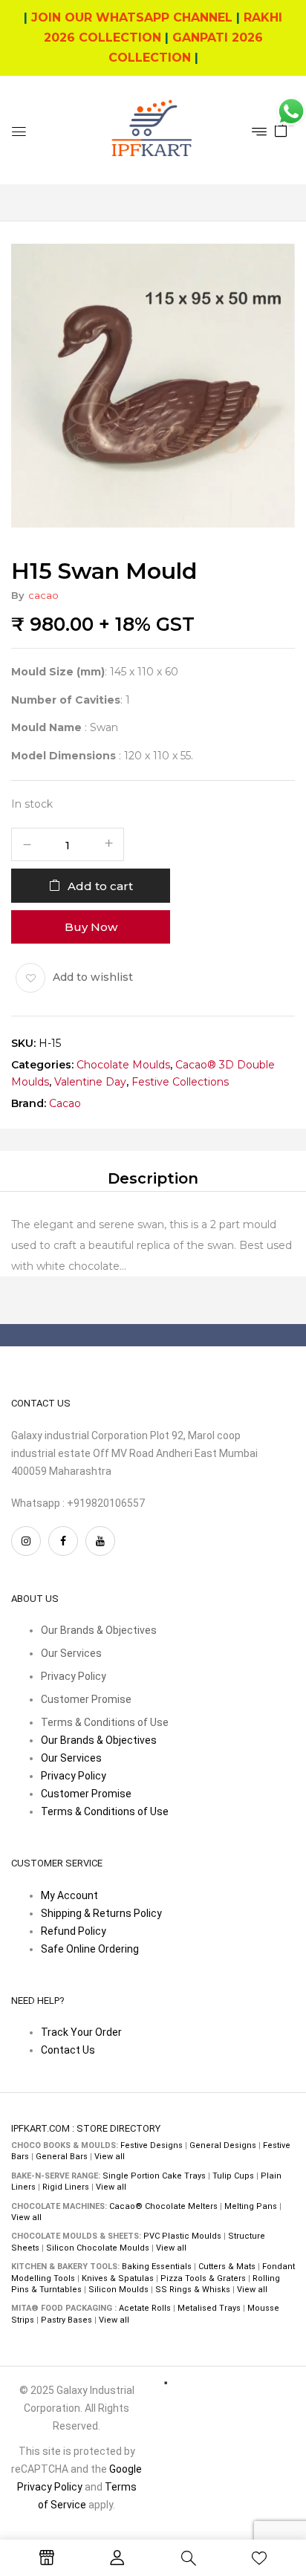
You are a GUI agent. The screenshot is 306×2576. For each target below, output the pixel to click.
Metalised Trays (209, 2308)
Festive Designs (152, 2145)
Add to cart (100, 885)
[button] (281, 129)
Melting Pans (251, 2206)
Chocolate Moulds (123, 1064)
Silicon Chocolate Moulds (98, 2248)
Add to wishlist (93, 976)
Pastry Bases (66, 2320)
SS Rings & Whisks (193, 2290)
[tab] (153, 1178)
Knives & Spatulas (118, 2278)
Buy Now (91, 926)
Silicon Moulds (118, 2290)
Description (153, 1178)
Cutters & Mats (227, 2267)
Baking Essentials (157, 2267)
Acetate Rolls (145, 2308)
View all (110, 2157)
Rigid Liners (66, 2187)
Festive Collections (180, 1082)
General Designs (223, 2145)
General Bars (62, 2157)
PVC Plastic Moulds (182, 2236)
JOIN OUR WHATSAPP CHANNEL (132, 17)
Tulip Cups (233, 2176)
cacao (43, 595)
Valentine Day (90, 1082)
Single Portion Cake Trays (154, 2176)
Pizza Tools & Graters (203, 2278)
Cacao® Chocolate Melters (163, 2206)
